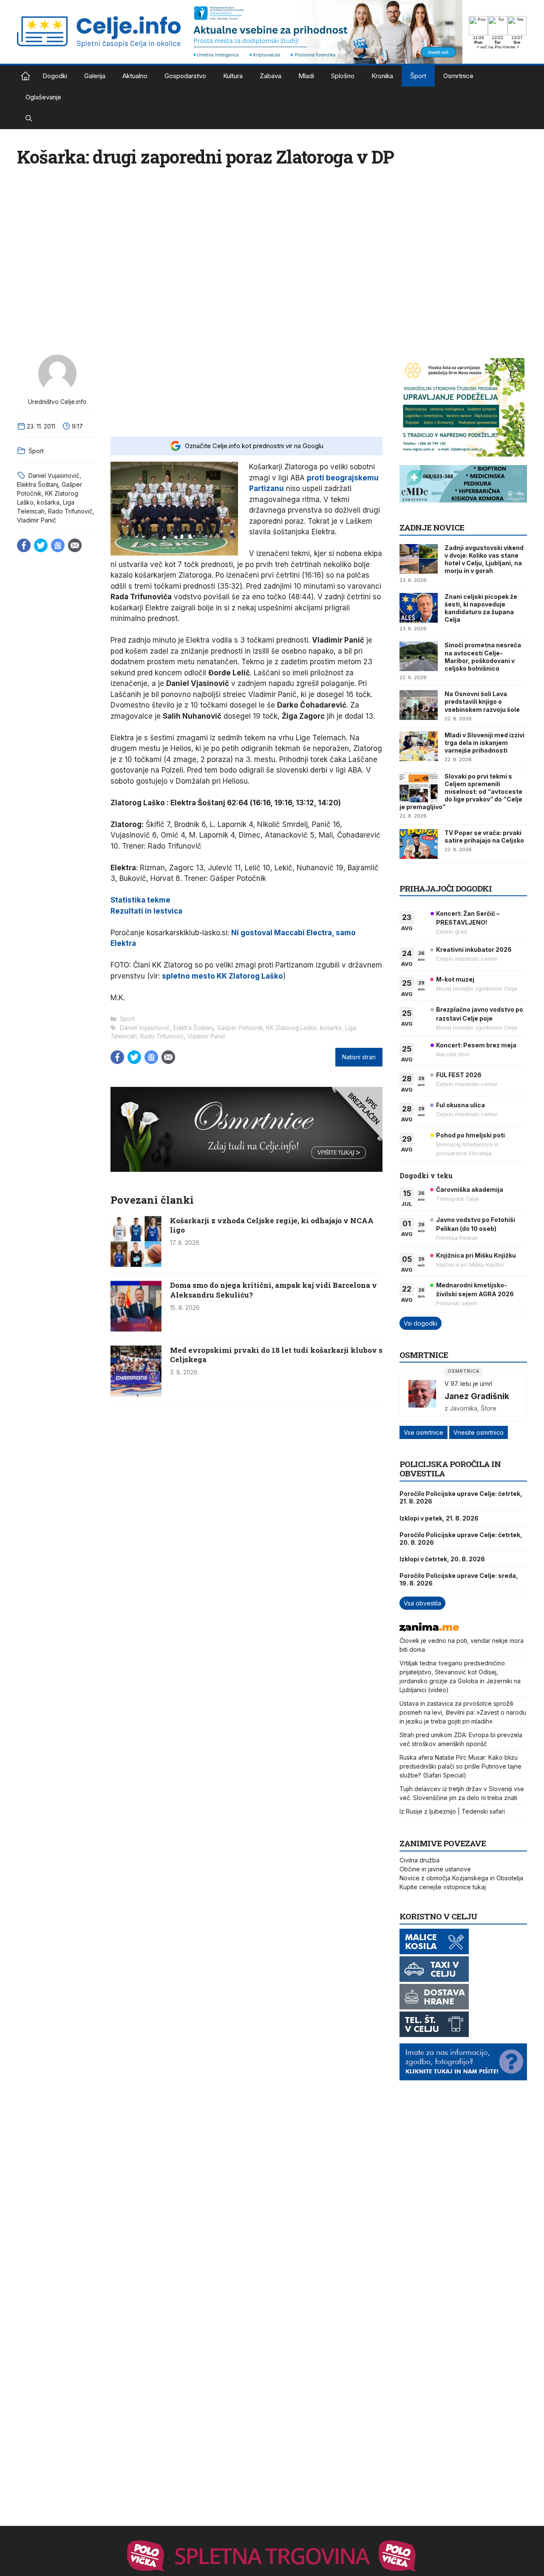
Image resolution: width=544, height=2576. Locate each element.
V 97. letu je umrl (468, 1384)
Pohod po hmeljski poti (470, 1135)
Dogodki (55, 76)
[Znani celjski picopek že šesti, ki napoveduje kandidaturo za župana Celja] (419, 608)
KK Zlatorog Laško (291, 1028)
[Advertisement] (246, 390)
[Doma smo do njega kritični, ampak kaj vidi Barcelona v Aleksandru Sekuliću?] (136, 1329)
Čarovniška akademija (470, 1189)
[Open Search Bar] (29, 119)
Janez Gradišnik (477, 1396)
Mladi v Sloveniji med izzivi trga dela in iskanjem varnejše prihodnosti (484, 743)
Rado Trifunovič (70, 511)
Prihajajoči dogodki (446, 888)
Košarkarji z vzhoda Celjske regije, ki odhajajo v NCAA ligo (272, 1225)
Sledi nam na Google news (58, 545)
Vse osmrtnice (424, 1432)
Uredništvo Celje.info (57, 402)
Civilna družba (419, 1860)
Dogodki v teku (426, 1175)
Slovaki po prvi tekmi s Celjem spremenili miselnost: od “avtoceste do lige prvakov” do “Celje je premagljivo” (461, 792)
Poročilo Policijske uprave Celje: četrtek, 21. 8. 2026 (461, 1497)
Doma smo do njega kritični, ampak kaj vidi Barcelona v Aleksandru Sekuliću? (273, 1290)
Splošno (343, 76)
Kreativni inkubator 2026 (474, 949)
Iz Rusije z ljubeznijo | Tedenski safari (452, 1811)
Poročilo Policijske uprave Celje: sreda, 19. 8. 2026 (459, 1579)
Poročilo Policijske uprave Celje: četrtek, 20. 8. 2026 (461, 1539)
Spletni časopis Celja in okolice (25, 76)
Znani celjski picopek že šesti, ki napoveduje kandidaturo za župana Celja (481, 608)
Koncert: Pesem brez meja (476, 1045)
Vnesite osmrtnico (479, 1432)
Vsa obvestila (422, 1603)
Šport (418, 76)
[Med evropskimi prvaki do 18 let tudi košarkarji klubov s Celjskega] (136, 1394)
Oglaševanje (43, 97)
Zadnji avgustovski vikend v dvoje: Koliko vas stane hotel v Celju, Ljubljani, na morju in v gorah (484, 559)
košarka (48, 502)
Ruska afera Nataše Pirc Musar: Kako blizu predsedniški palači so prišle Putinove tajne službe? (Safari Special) (460, 1766)
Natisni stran (359, 1057)
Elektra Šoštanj (38, 484)
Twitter (41, 545)
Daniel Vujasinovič (54, 475)
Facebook (24, 545)
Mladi (306, 76)
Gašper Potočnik (240, 1028)
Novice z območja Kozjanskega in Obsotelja (461, 1878)
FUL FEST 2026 (459, 1075)
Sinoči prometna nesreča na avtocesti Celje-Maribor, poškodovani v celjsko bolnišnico (483, 657)
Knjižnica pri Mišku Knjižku (476, 1255)
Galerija (95, 76)
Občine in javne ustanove (435, 1869)
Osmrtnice (458, 76)
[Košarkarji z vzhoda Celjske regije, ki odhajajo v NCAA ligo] (136, 1264)
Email (75, 545)
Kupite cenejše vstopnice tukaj (443, 1887)
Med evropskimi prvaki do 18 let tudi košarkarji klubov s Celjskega (276, 1355)
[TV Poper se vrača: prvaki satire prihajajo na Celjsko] (419, 844)
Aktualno (135, 76)
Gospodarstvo (185, 76)
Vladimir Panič (37, 520)
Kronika (382, 76)
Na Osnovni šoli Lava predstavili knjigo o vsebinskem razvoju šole (482, 701)
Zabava (271, 76)
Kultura (233, 76)
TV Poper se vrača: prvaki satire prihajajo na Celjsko (484, 837)
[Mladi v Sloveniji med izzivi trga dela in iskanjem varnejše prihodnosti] (419, 746)
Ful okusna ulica (460, 1105)
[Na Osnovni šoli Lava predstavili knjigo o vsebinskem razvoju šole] (419, 705)
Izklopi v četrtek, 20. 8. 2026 (442, 1559)
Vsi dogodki (421, 1323)
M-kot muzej (455, 979)
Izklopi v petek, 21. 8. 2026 (439, 1518)
